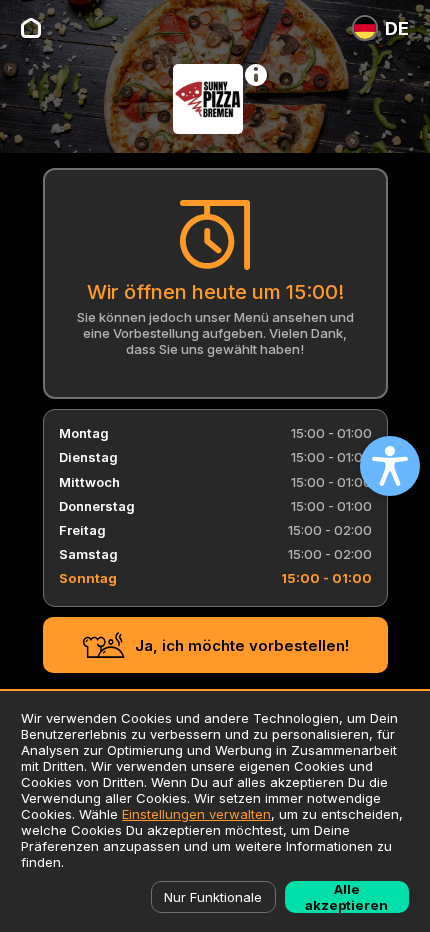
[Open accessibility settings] (390, 466)
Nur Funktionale (213, 897)
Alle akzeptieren (346, 897)
